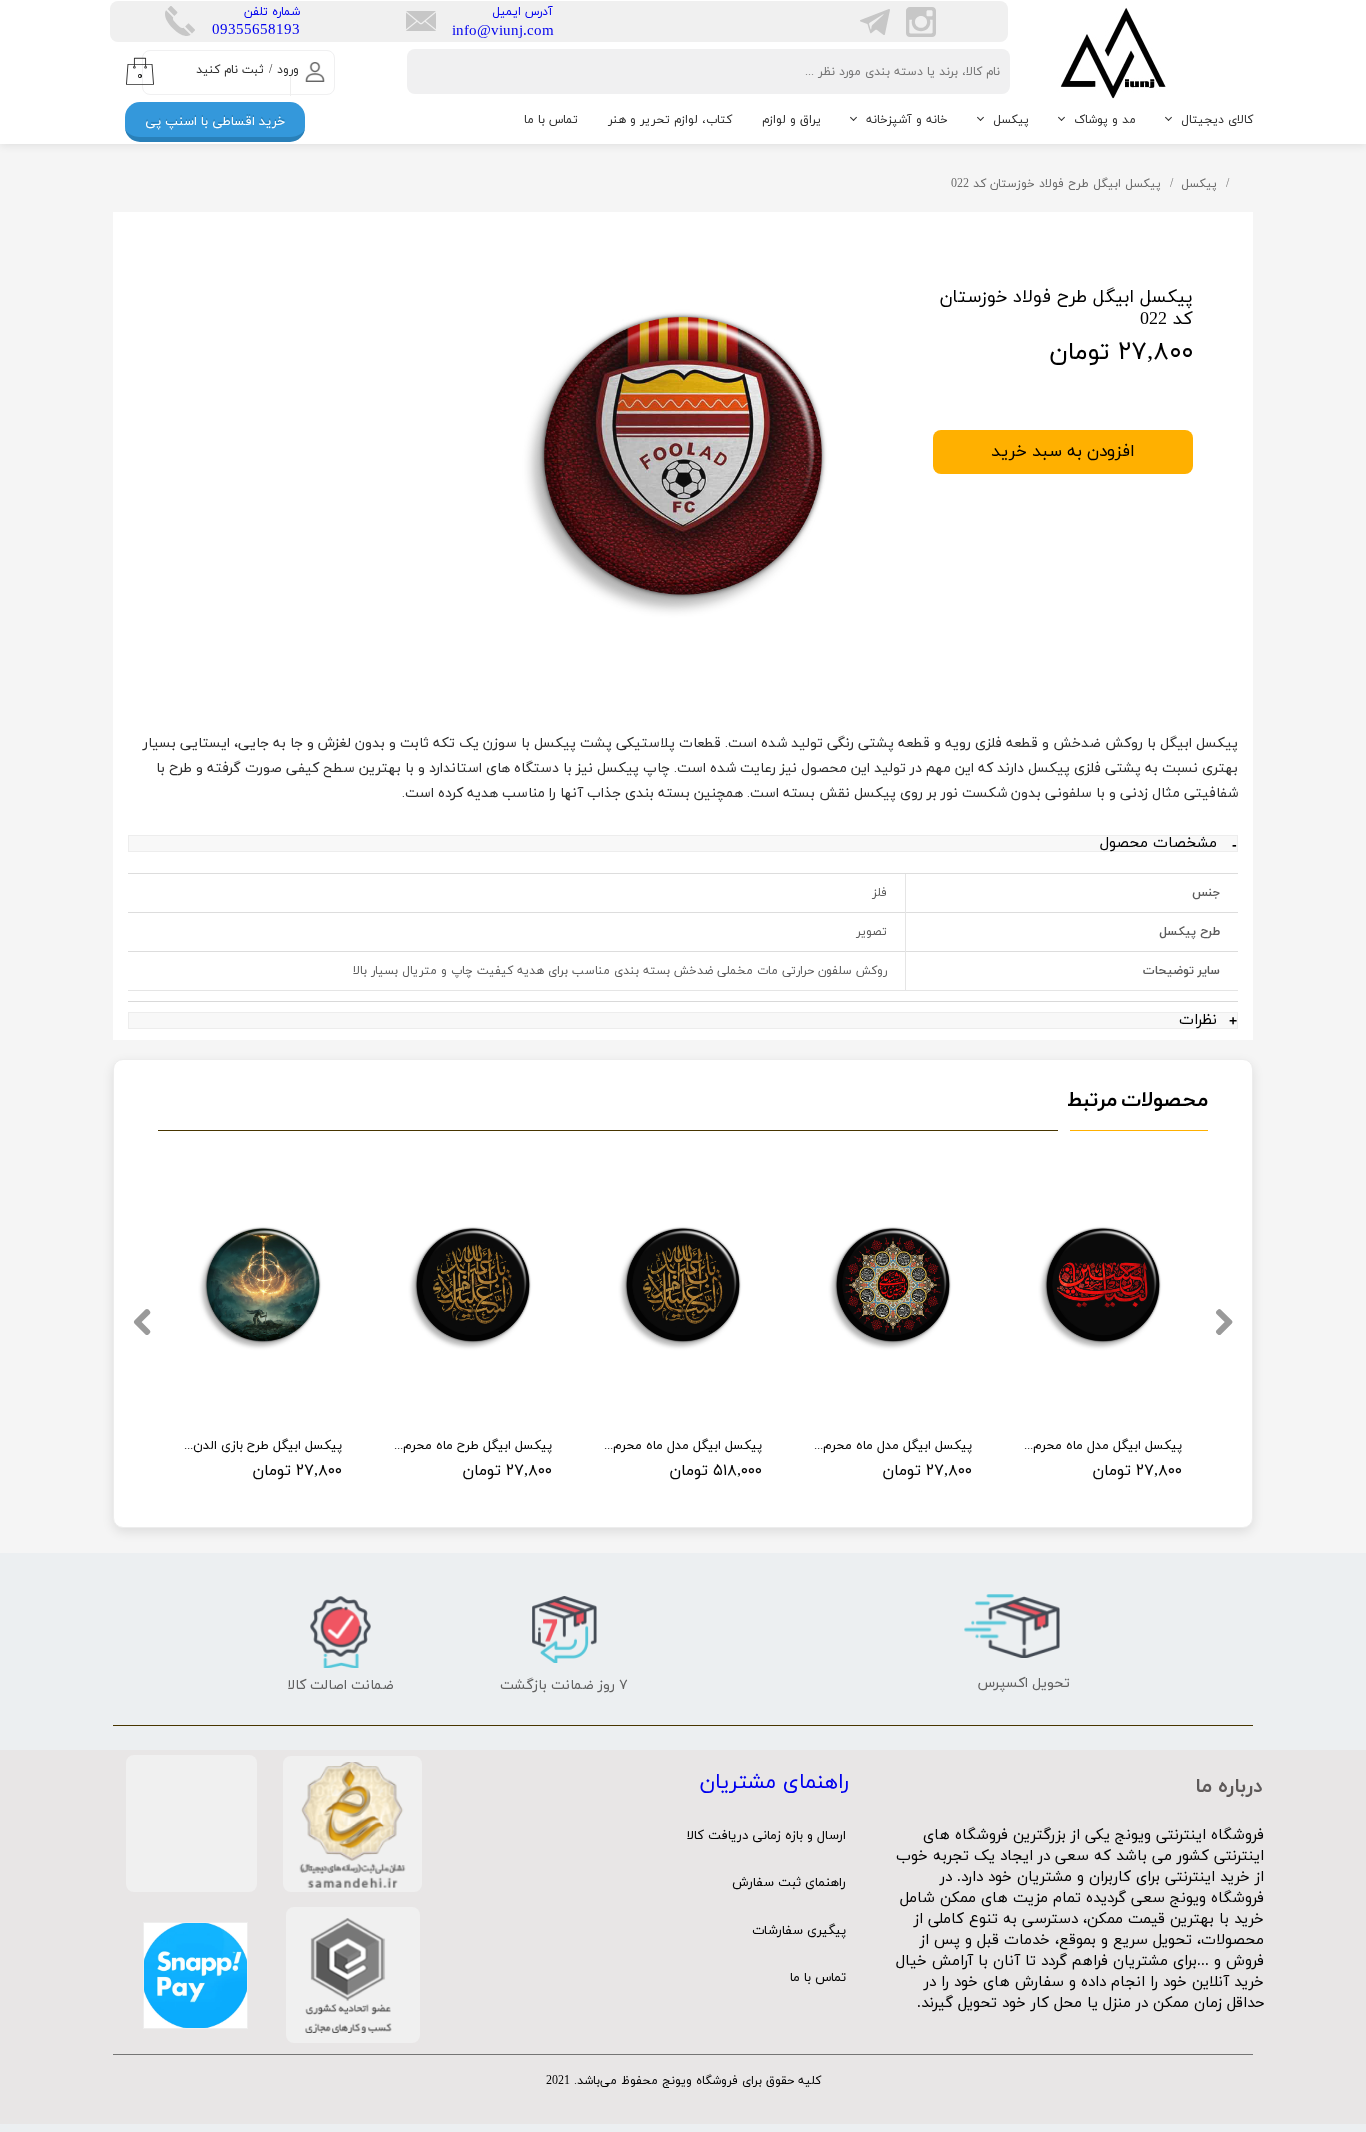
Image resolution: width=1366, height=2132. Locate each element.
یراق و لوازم (791, 120)
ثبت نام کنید (230, 70)
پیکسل (1011, 120)
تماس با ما (551, 120)
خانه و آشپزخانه (907, 120)
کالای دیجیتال (1217, 120)
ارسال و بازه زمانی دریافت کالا (766, 1836)
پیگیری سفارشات (799, 1931)
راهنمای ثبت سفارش (789, 1883)
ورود (288, 70)
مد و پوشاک (1105, 120)
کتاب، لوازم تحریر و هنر (670, 120)
